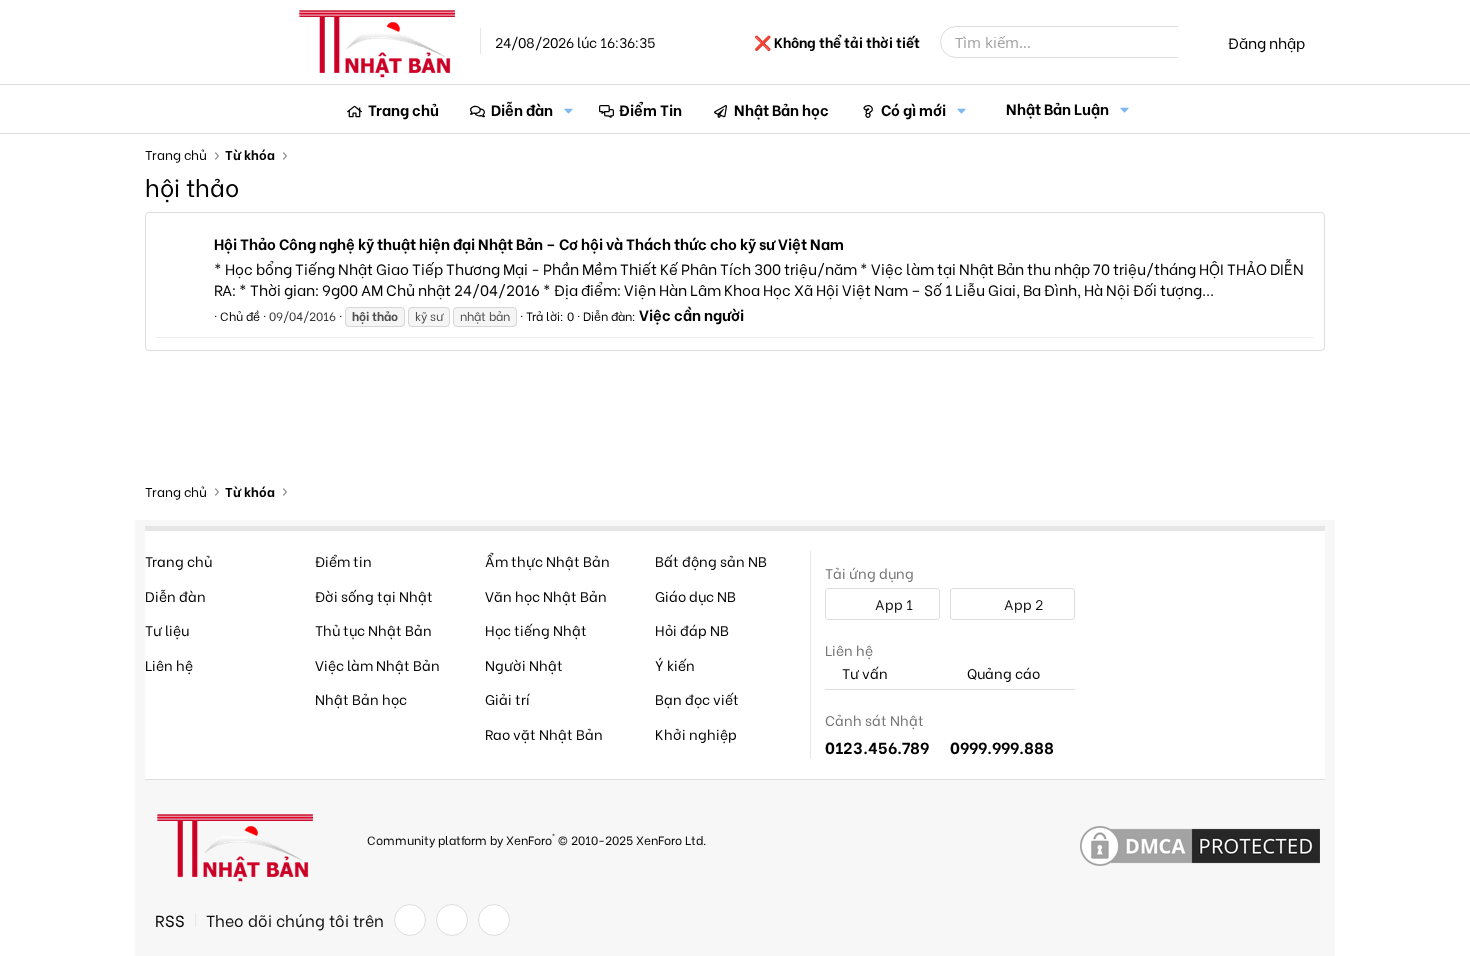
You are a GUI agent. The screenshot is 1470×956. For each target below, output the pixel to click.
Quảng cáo (1002, 673)
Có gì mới (913, 109)
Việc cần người (691, 314)
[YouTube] (494, 920)
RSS (170, 920)
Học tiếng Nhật (536, 629)
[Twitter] (452, 920)
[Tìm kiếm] (1192, 42)
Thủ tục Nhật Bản (373, 629)
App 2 (1022, 603)
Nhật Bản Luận (1057, 108)
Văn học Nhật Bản (546, 595)
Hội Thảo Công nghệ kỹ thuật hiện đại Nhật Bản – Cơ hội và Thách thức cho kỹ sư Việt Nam (529, 243)
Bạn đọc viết (697, 698)
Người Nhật (524, 664)
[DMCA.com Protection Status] (1200, 847)
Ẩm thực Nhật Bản (547, 560)
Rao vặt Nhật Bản (544, 733)
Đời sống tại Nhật (374, 595)
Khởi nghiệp (696, 733)
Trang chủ (403, 109)
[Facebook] (410, 920)
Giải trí (507, 698)
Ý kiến (675, 664)
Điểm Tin (650, 109)
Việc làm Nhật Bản (377, 664)
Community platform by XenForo (536, 838)
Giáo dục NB (695, 595)
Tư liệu (167, 629)
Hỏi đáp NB (692, 629)
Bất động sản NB (711, 560)
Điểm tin (343, 560)
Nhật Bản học (781, 109)
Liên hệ (169, 664)
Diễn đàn (522, 109)
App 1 (892, 603)
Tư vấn (863, 673)
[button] (569, 109)
